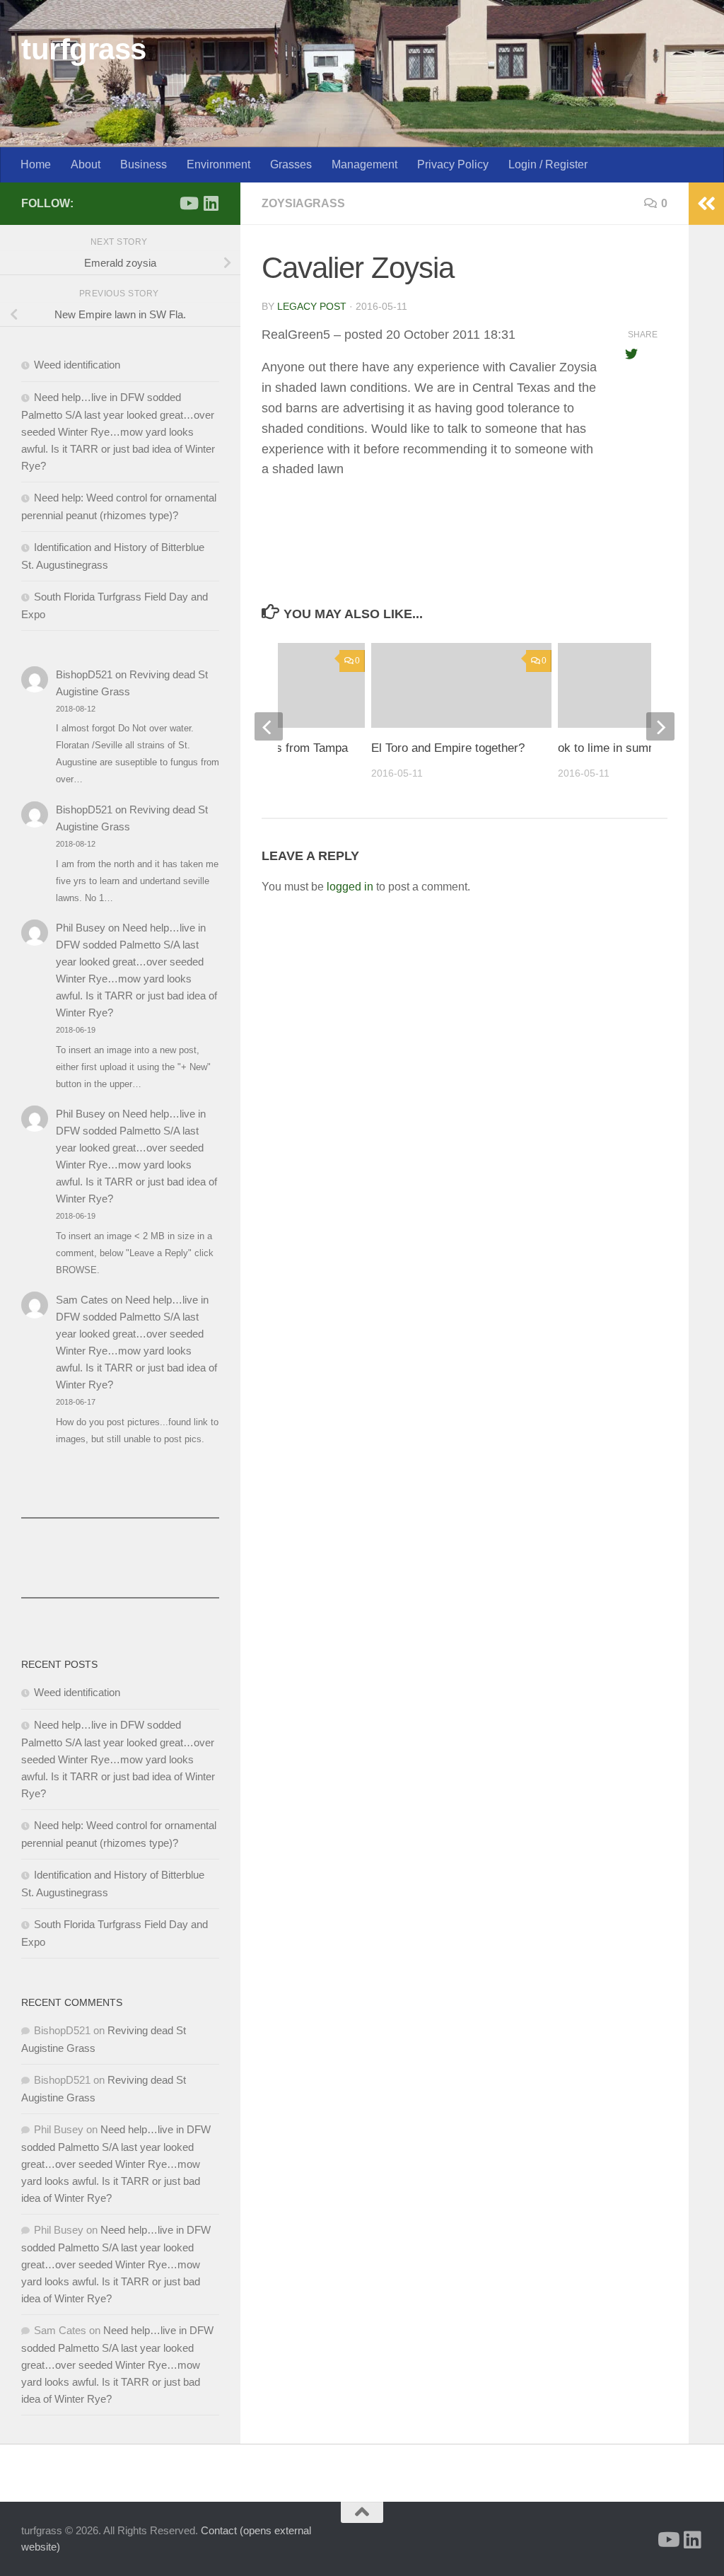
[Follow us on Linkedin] (211, 203)
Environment (218, 164)
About (86, 164)
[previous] (269, 726)
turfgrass (84, 49)
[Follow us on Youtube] (188, 203)
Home (36, 164)
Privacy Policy (453, 164)
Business (144, 164)
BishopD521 (84, 674)
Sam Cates (82, 1300)
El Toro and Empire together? (448, 748)
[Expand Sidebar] (706, 204)
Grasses (291, 164)
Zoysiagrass (303, 203)
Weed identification (77, 365)
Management (364, 164)
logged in (350, 887)
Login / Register (548, 164)
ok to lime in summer (613, 748)
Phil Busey (81, 928)
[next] (660, 726)
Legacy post (312, 306)
